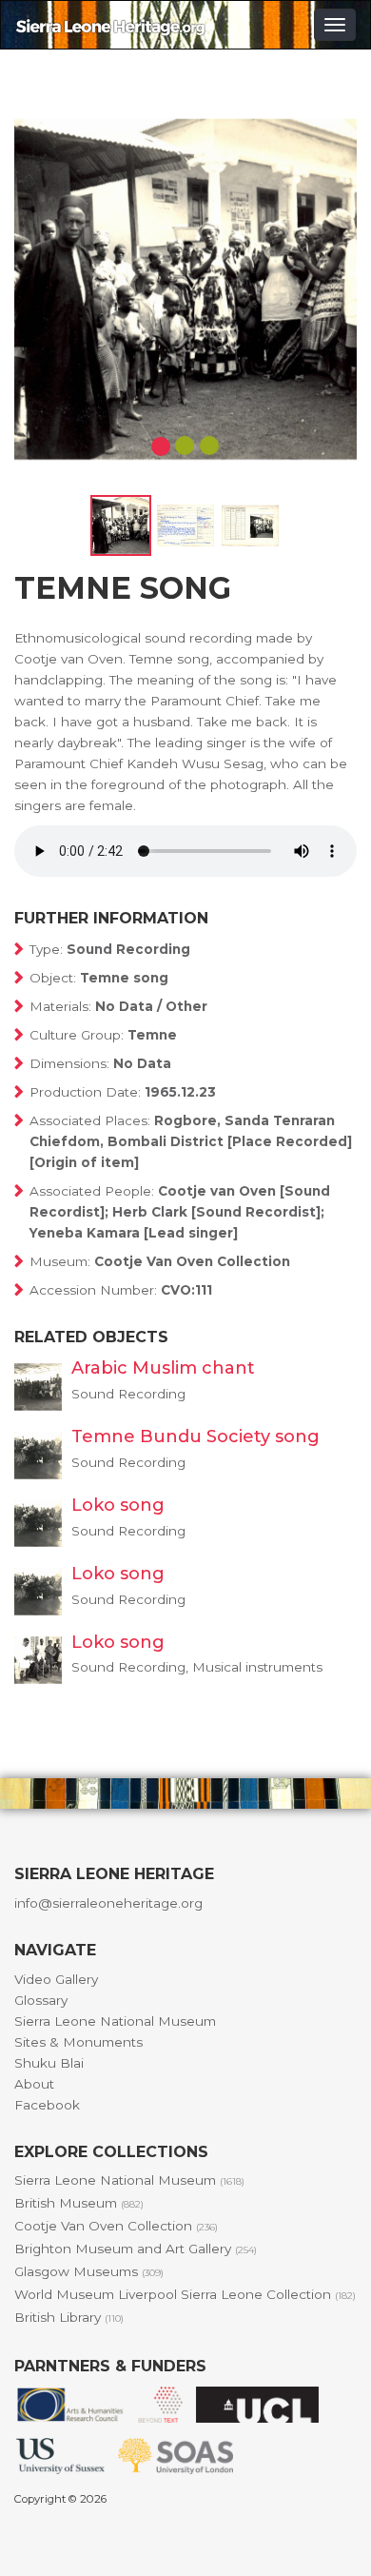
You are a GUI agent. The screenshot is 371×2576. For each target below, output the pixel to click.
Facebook (47, 2105)
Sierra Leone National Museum (115, 2021)
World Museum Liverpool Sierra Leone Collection (185, 2294)
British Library (69, 2317)
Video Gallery (56, 1979)
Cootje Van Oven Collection (116, 2226)
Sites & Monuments (78, 2042)
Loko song (118, 1505)
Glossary (41, 2000)
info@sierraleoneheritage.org (108, 1903)
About (34, 2084)
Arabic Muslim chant (163, 1368)
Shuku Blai (49, 2063)
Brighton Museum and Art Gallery (136, 2249)
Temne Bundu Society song (195, 1437)
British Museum (79, 2203)
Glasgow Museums (89, 2271)
